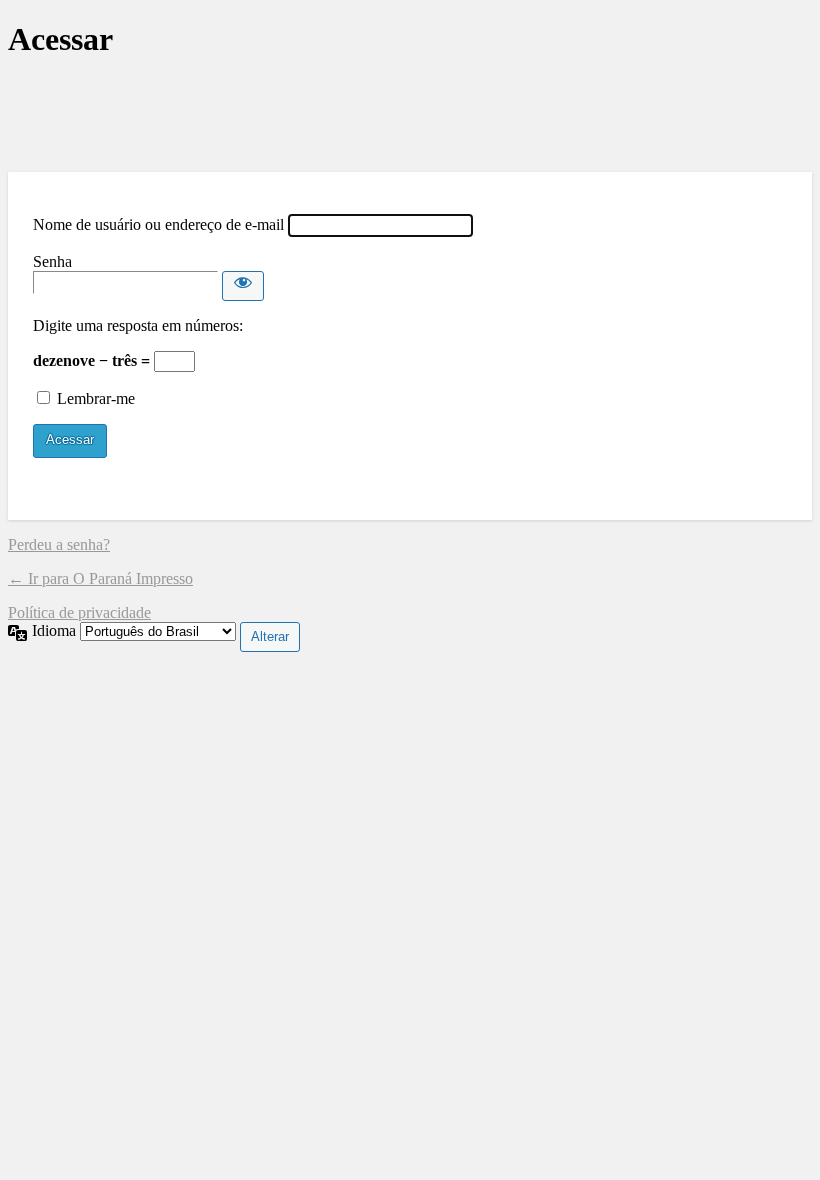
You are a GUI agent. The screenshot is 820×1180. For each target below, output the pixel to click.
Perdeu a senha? (59, 544)
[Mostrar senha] (243, 286)
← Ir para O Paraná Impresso (100, 578)
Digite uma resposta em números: (138, 325)
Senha (52, 261)
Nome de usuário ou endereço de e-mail (158, 224)
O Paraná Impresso (410, 115)
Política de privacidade (79, 612)
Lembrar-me (96, 398)
